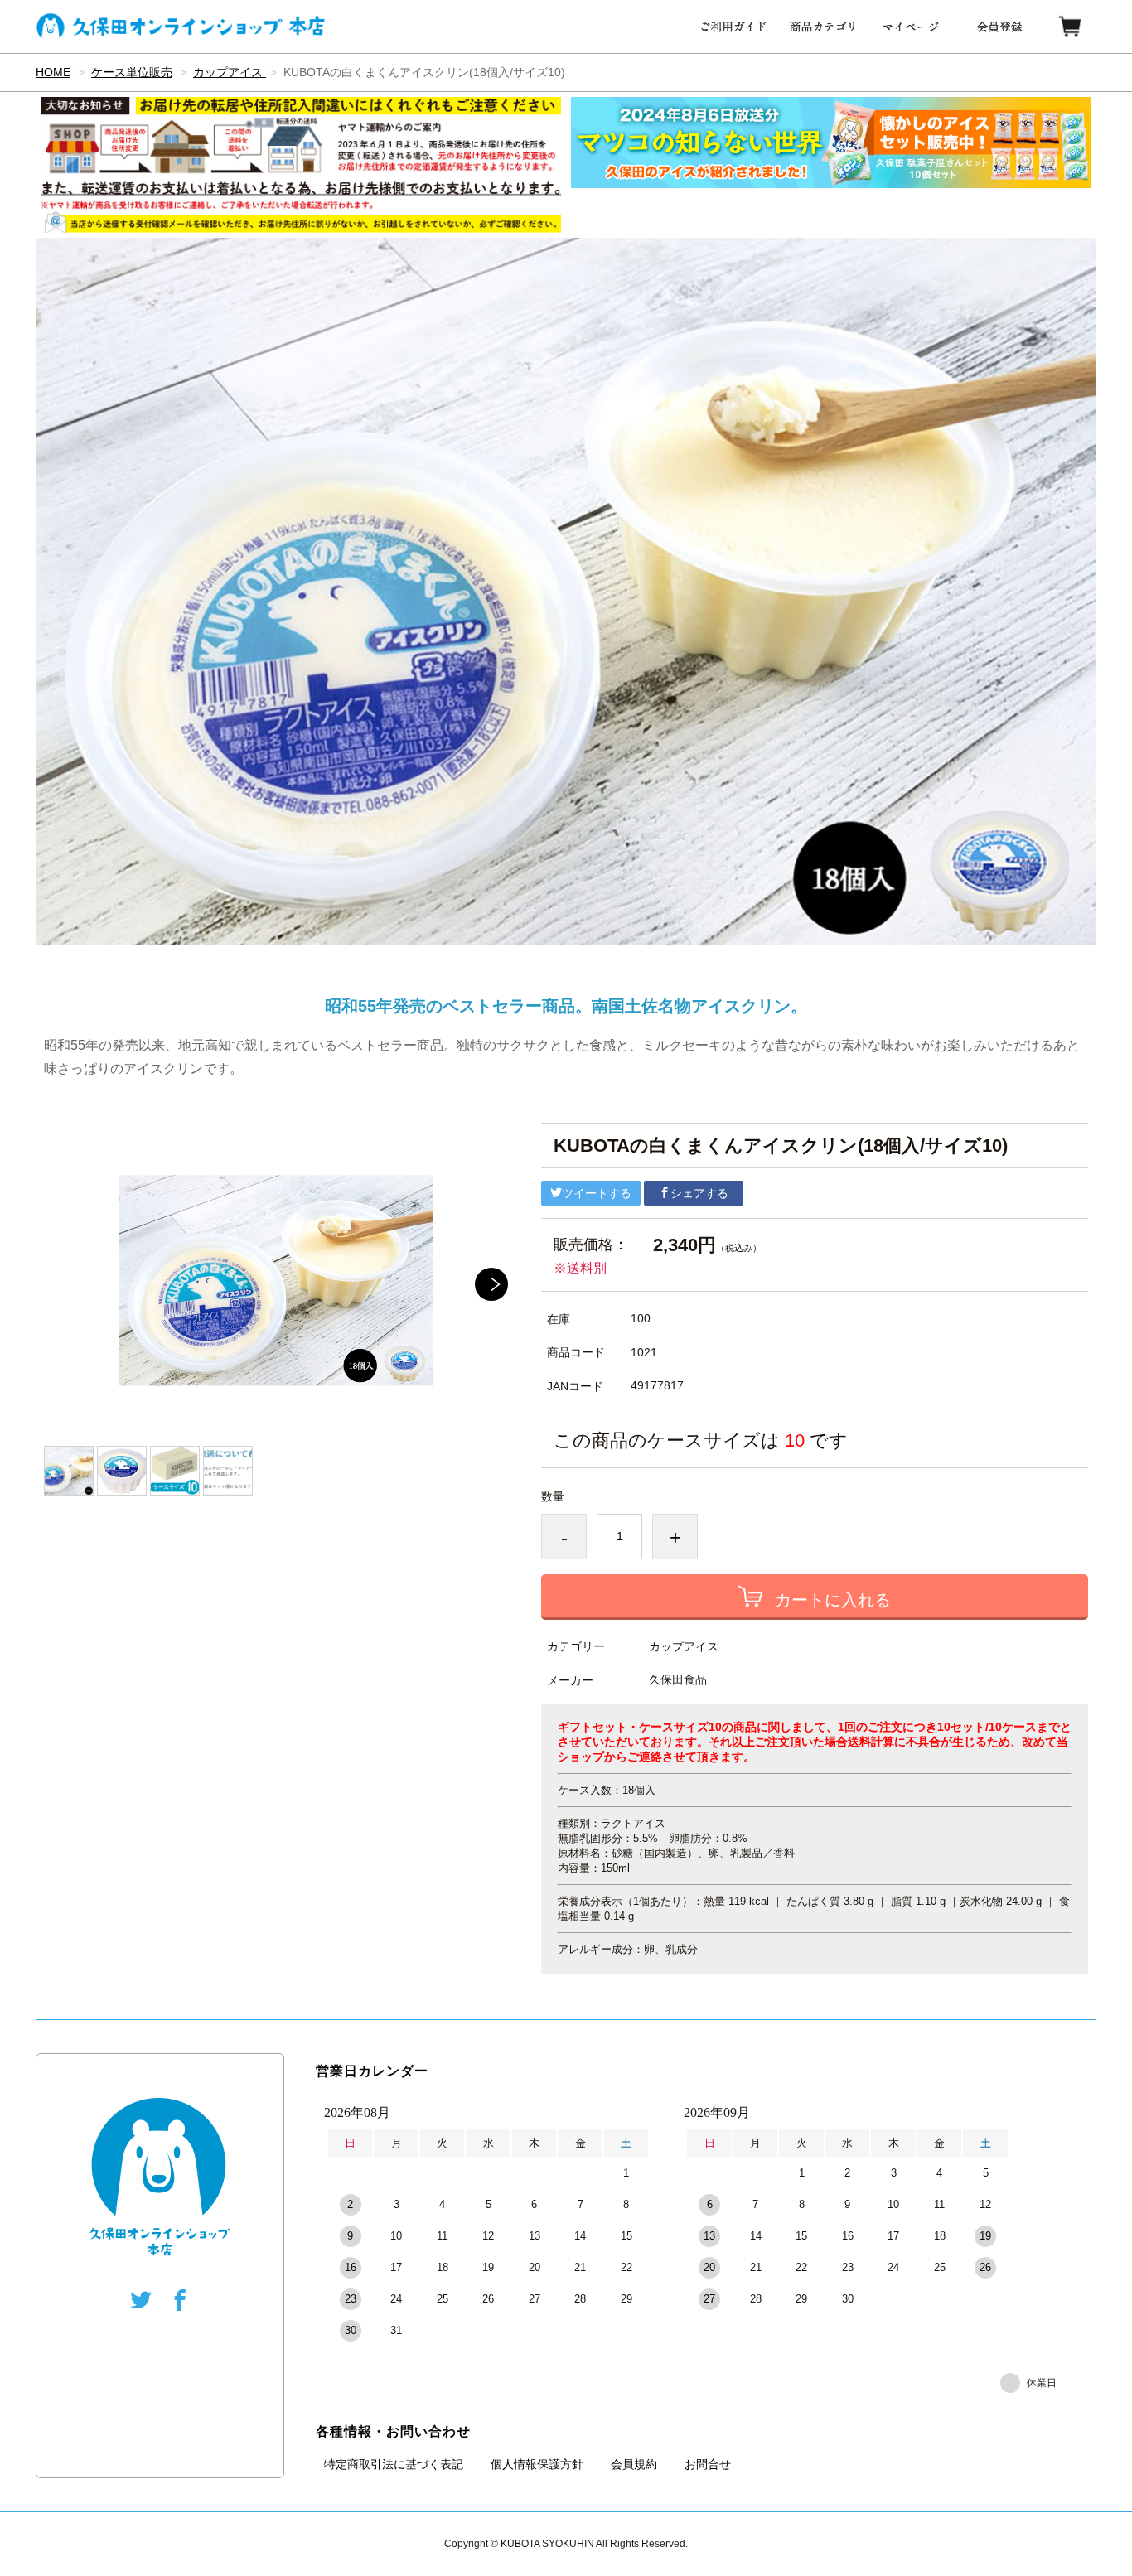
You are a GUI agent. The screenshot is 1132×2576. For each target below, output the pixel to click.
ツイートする (597, 1193)
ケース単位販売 (132, 72)
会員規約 (634, 2464)
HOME (53, 72)
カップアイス (230, 72)
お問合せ (708, 2464)
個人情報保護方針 (537, 2464)
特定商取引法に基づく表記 (394, 2464)
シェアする (699, 1193)
